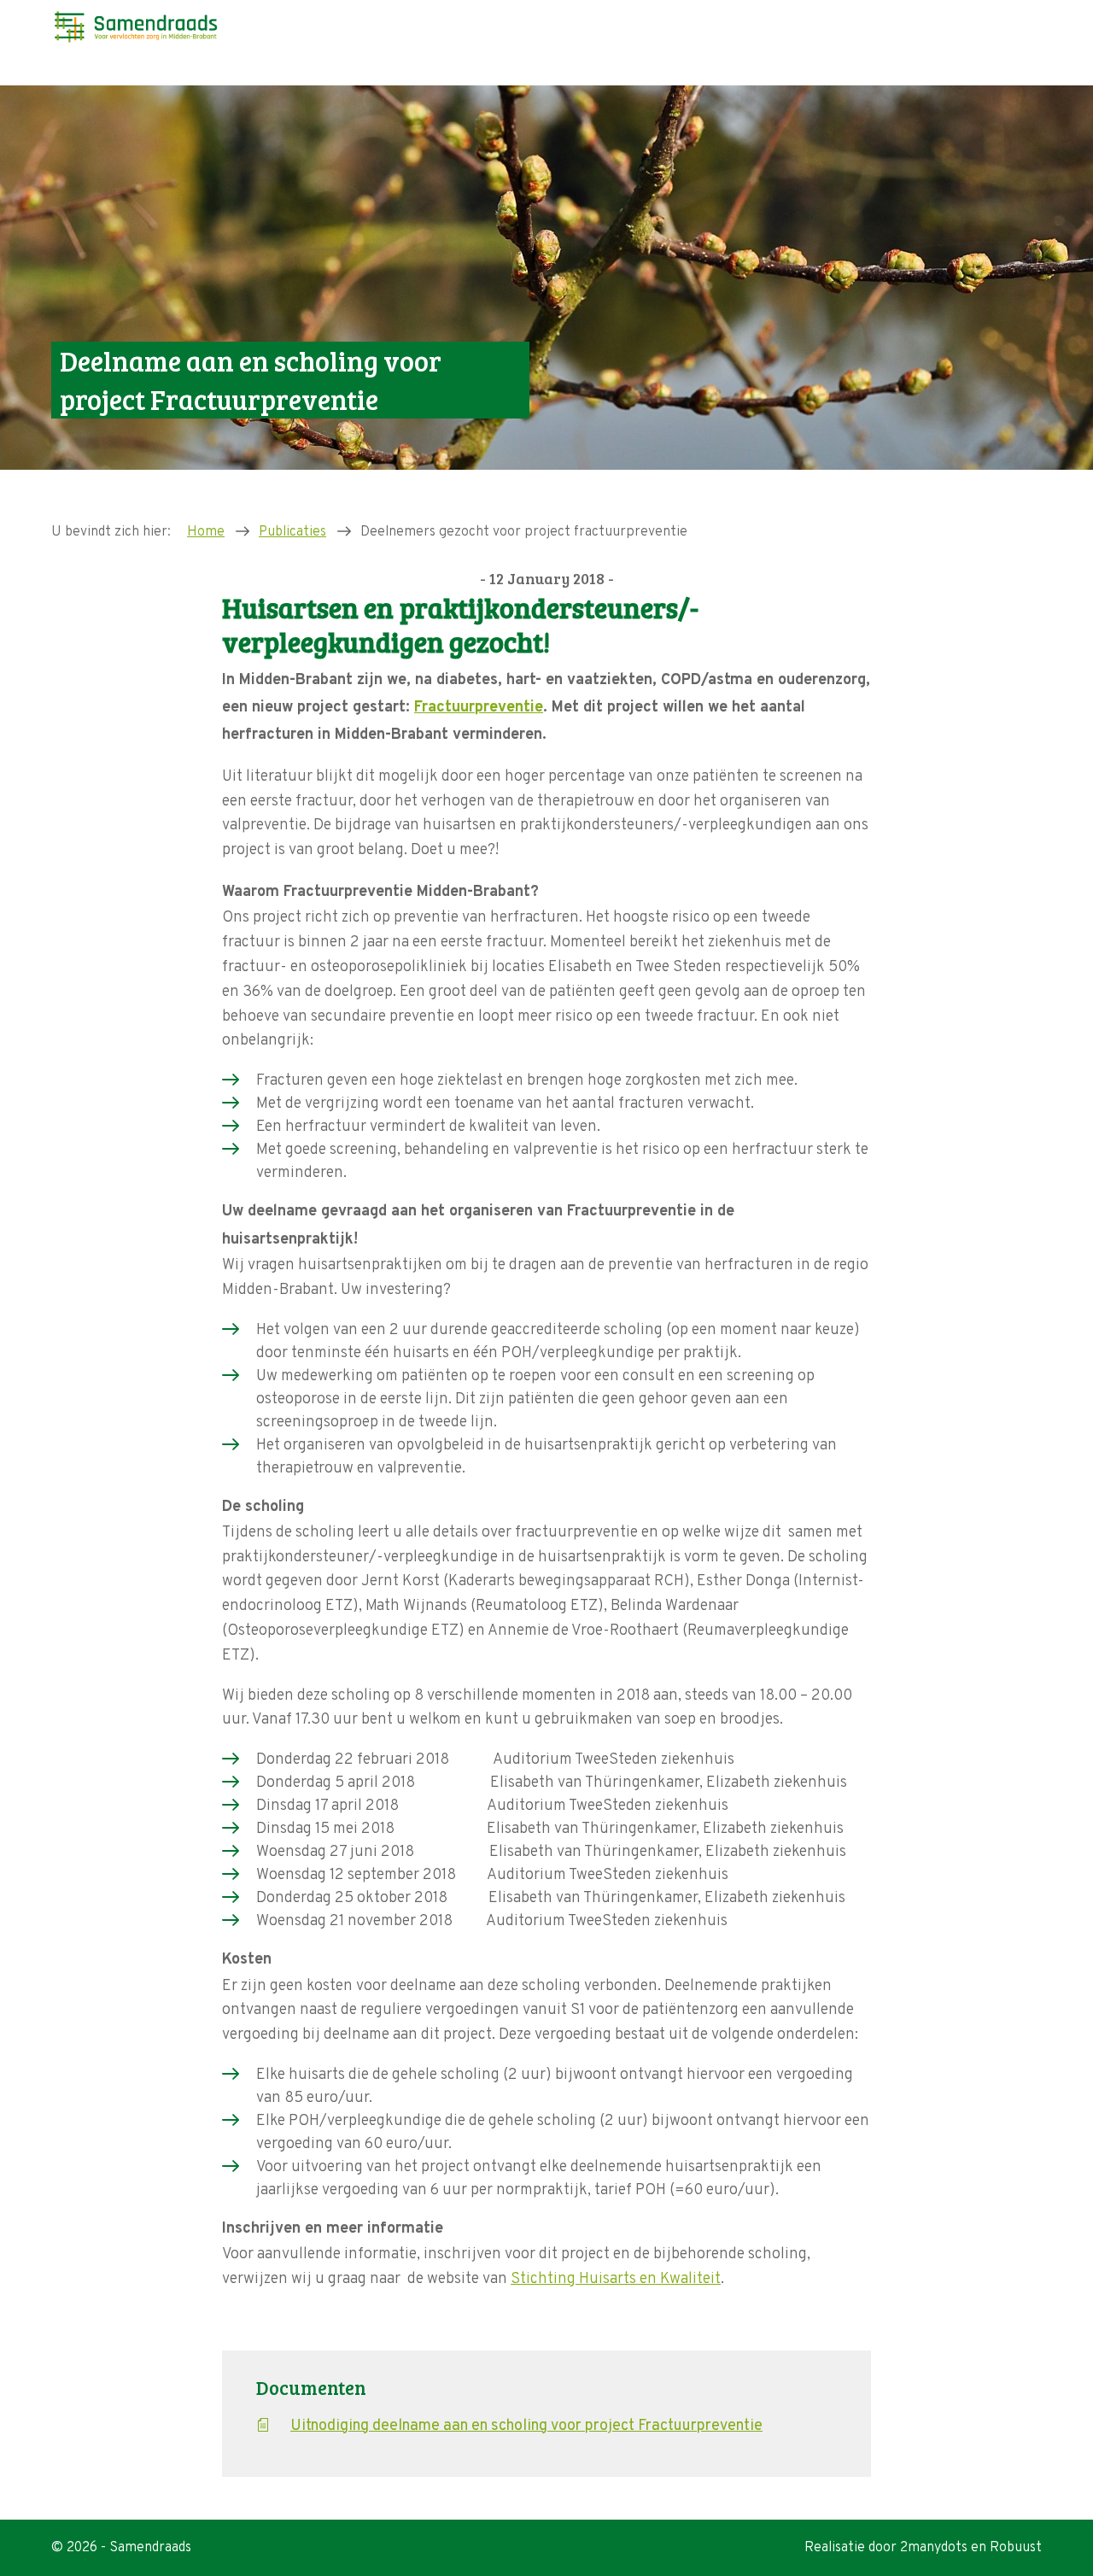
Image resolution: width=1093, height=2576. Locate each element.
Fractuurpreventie (479, 708)
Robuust (1016, 2548)
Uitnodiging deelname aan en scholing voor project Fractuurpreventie (526, 2426)
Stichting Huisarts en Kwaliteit (616, 2279)
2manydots (934, 2548)
